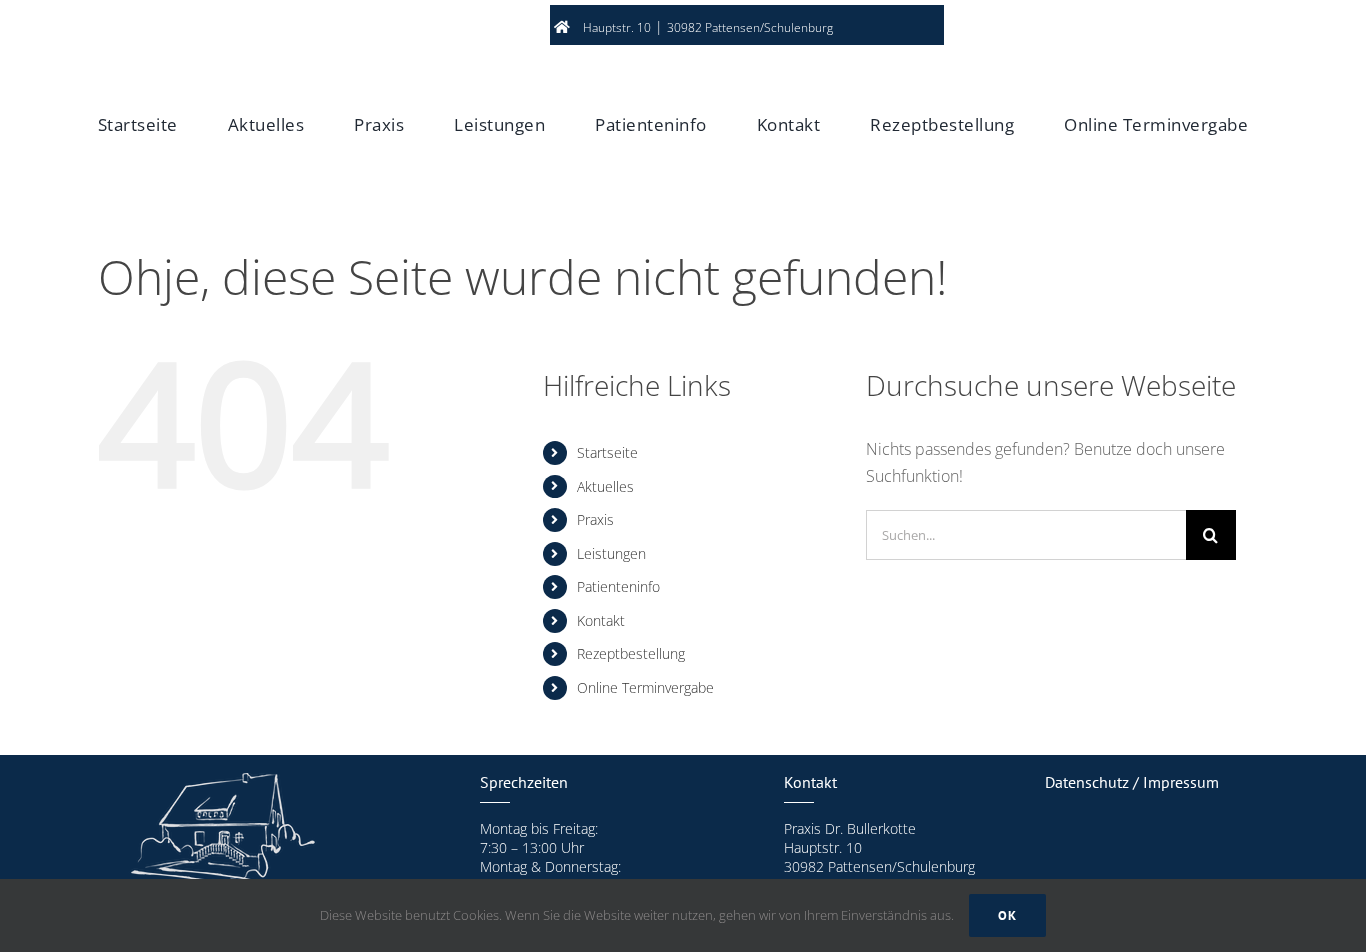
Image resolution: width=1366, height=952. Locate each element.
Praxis (595, 519)
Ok (1007, 915)
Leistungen (611, 553)
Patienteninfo (618, 586)
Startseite (607, 452)
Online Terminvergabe (645, 687)
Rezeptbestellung (631, 653)
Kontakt (601, 620)
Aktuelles (605, 486)
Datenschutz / (1094, 782)
